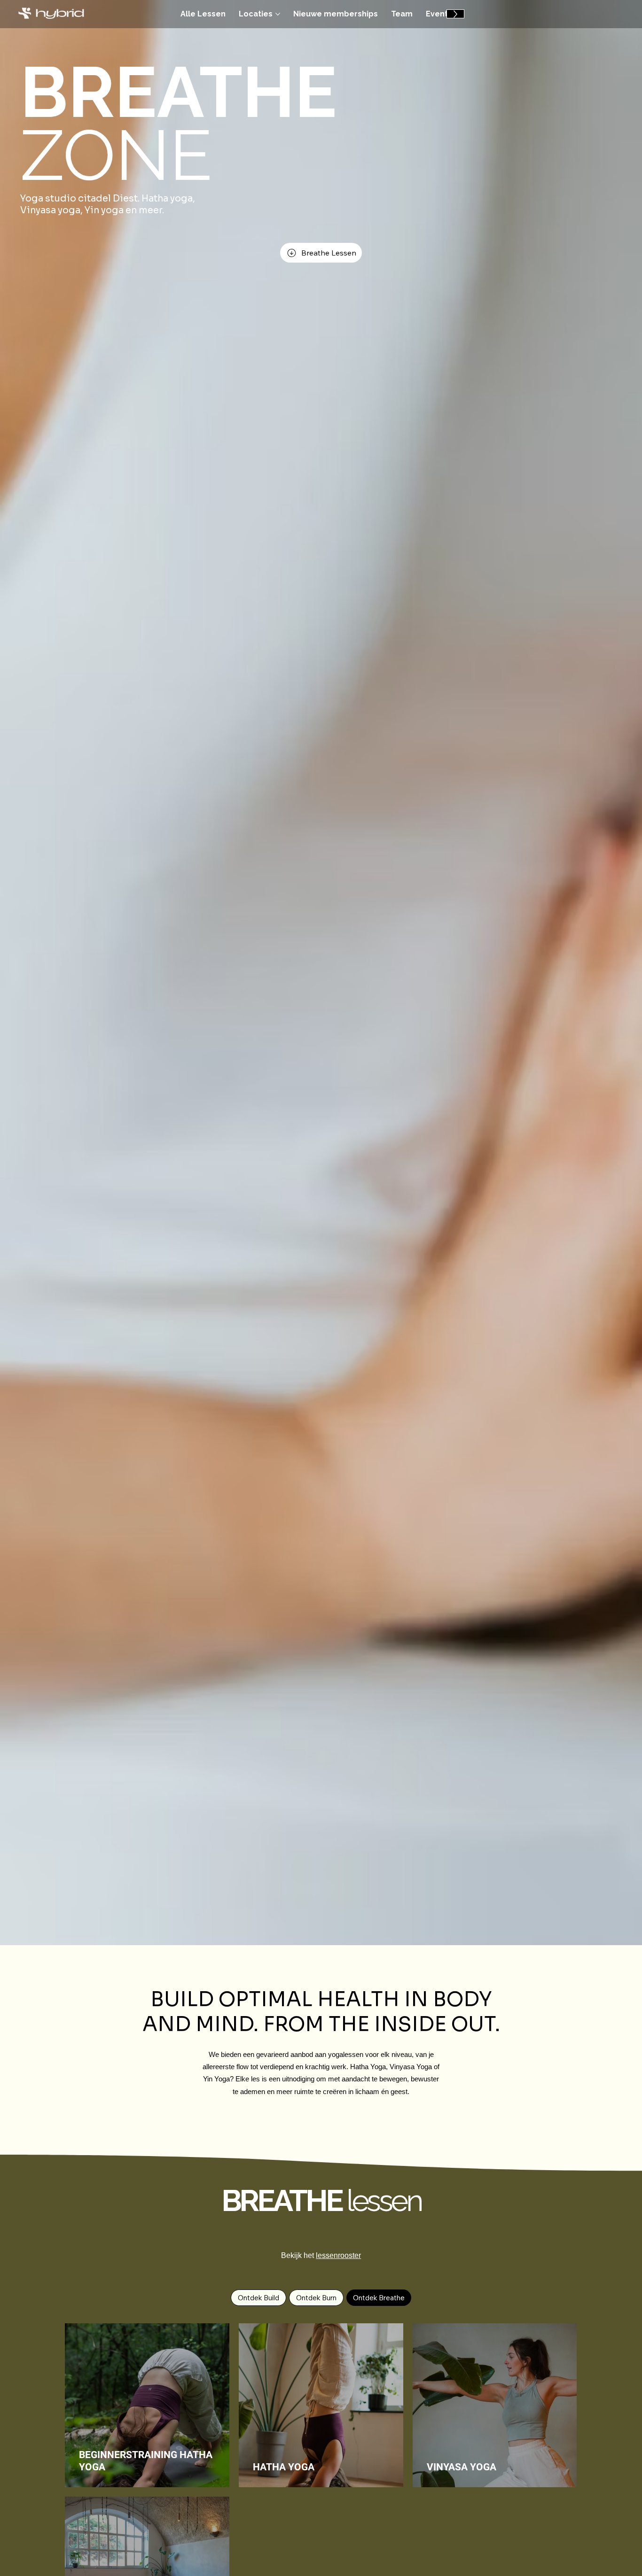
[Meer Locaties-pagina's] (278, 14)
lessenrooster (338, 2255)
